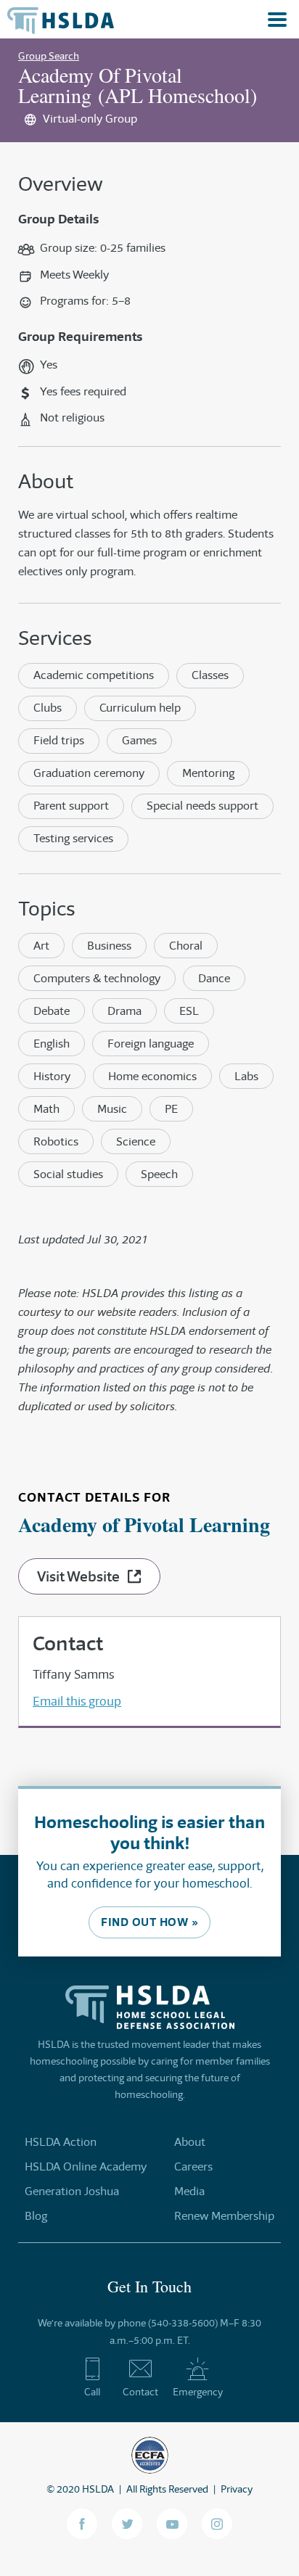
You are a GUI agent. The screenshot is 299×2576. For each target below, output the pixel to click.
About (190, 2142)
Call (92, 2392)
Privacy (237, 2489)
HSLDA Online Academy (86, 2166)
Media (189, 2191)
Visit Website (78, 1576)
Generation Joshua (72, 2191)
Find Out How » (149, 1922)
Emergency (198, 2392)
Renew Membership (224, 2216)
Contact (140, 2392)
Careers (193, 2166)
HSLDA (98, 2489)
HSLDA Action (61, 2142)
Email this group (77, 1701)
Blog (36, 2216)
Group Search (49, 56)
